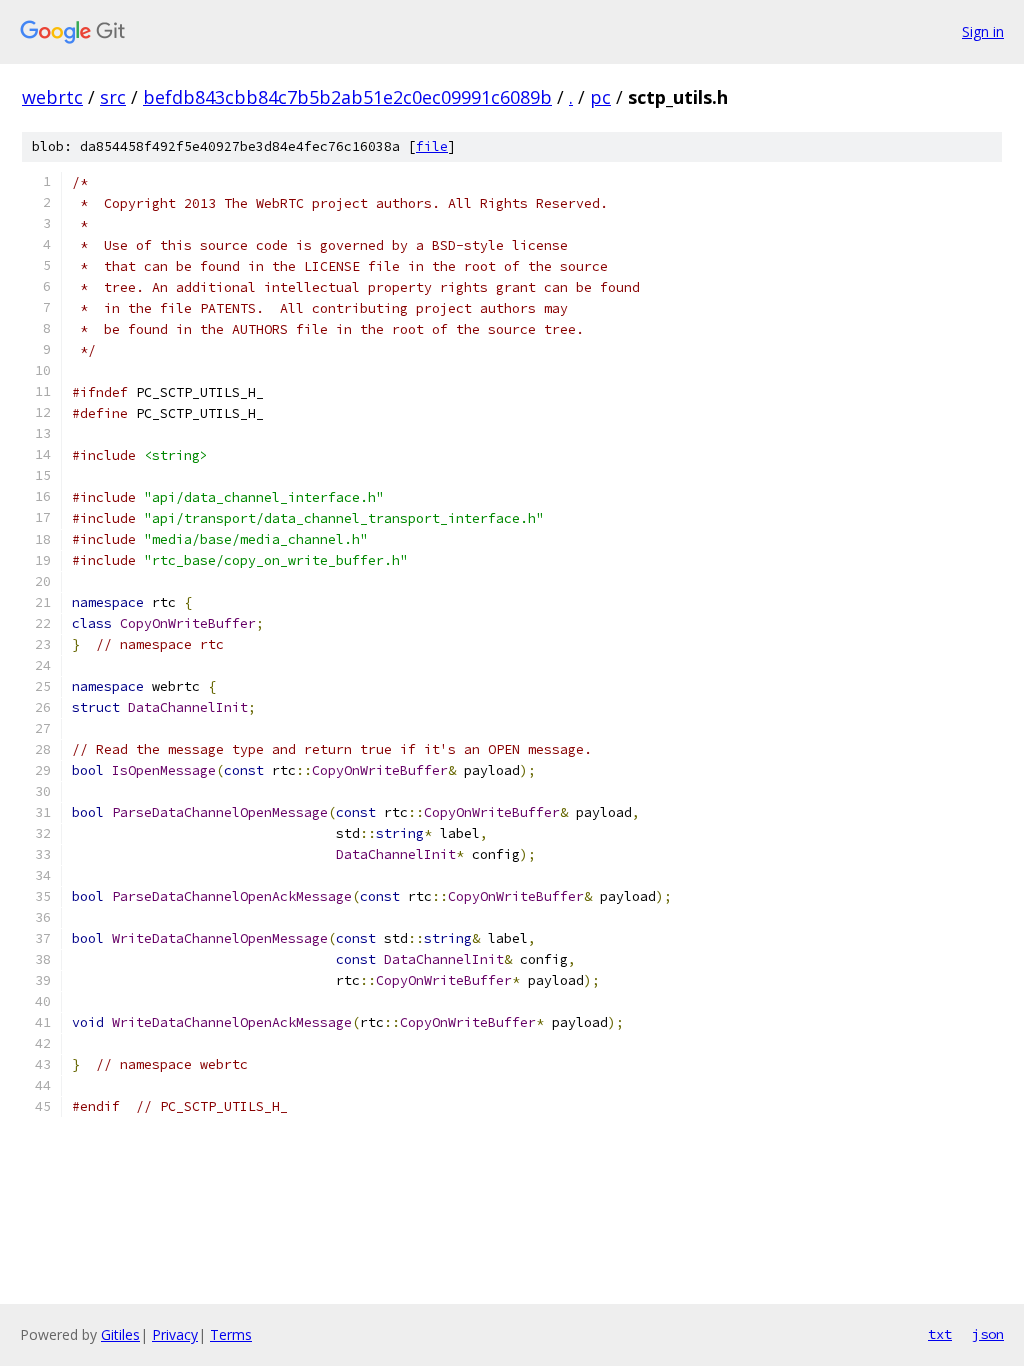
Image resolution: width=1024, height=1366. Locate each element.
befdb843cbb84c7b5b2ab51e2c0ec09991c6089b (347, 97)
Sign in (983, 31)
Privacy (175, 1334)
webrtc (52, 97)
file (432, 146)
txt (940, 1334)
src (113, 97)
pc (600, 97)
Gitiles (120, 1334)
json (988, 1334)
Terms (231, 1334)
